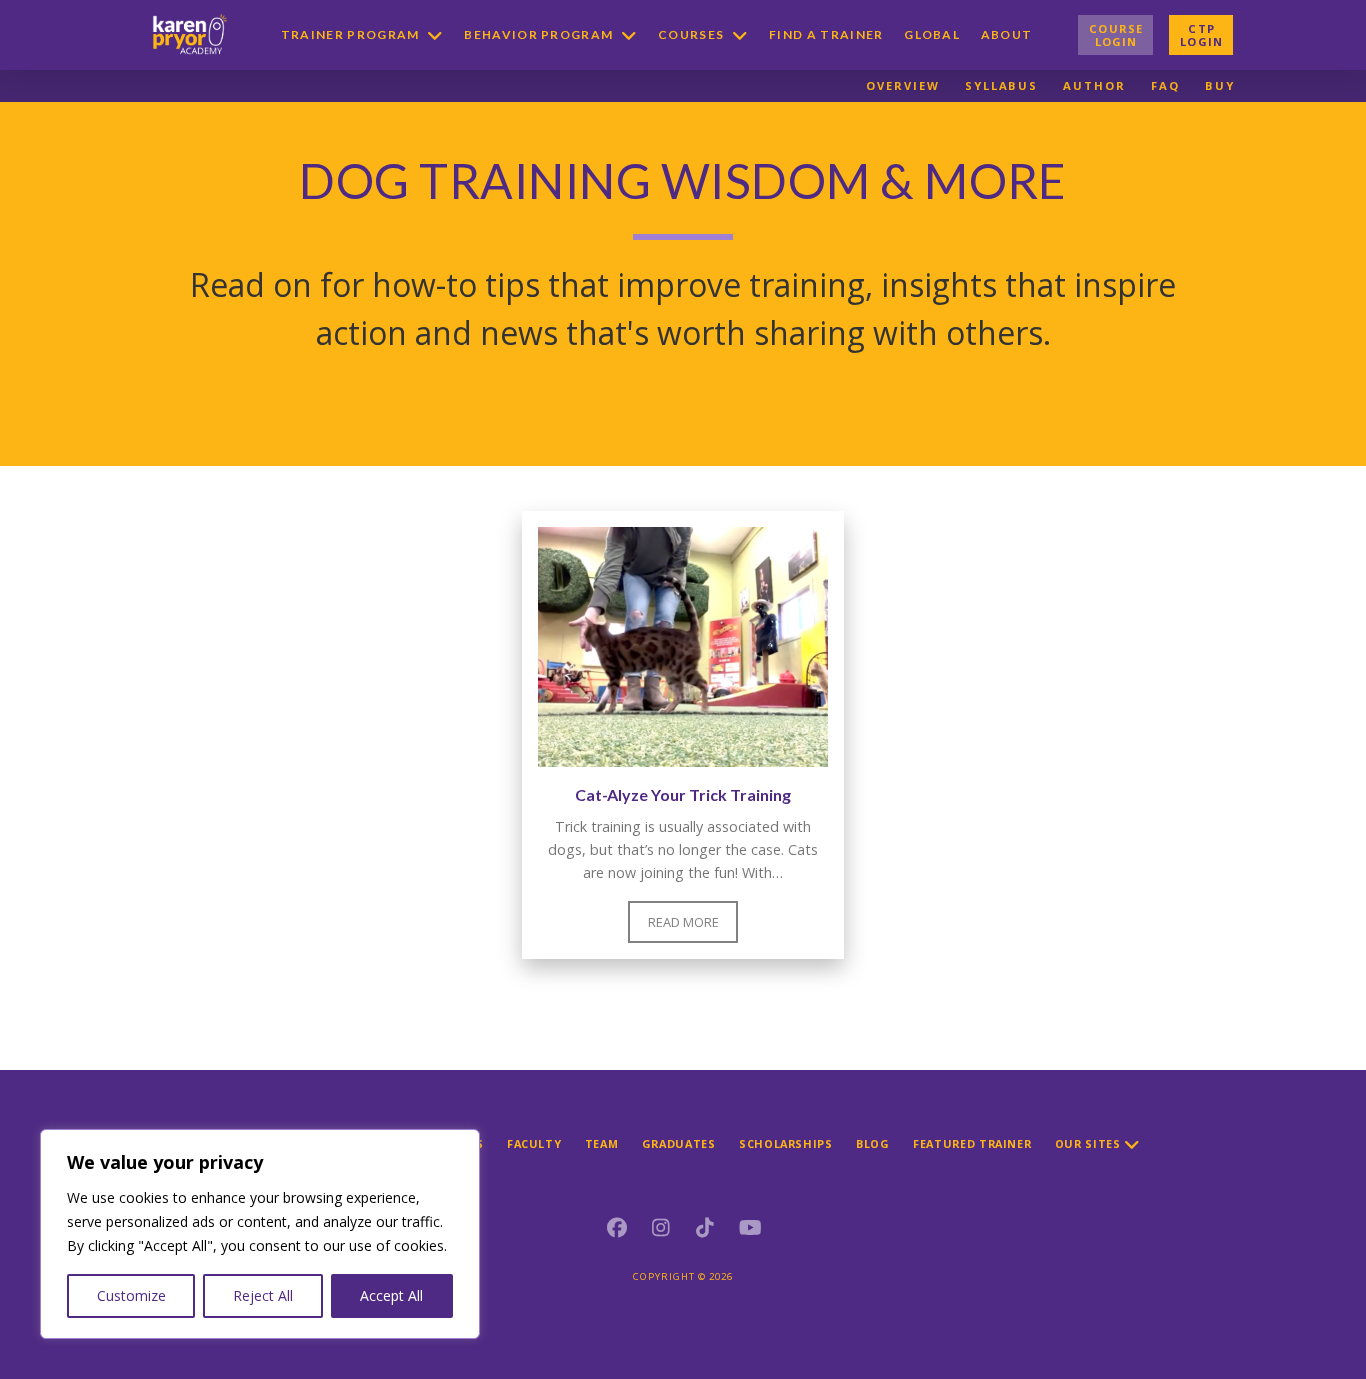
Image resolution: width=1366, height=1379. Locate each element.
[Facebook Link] (617, 1228)
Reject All (263, 1295)
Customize (131, 1295)
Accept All (391, 1295)
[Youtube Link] (749, 1228)
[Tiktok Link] (705, 1228)
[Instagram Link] (661, 1228)
